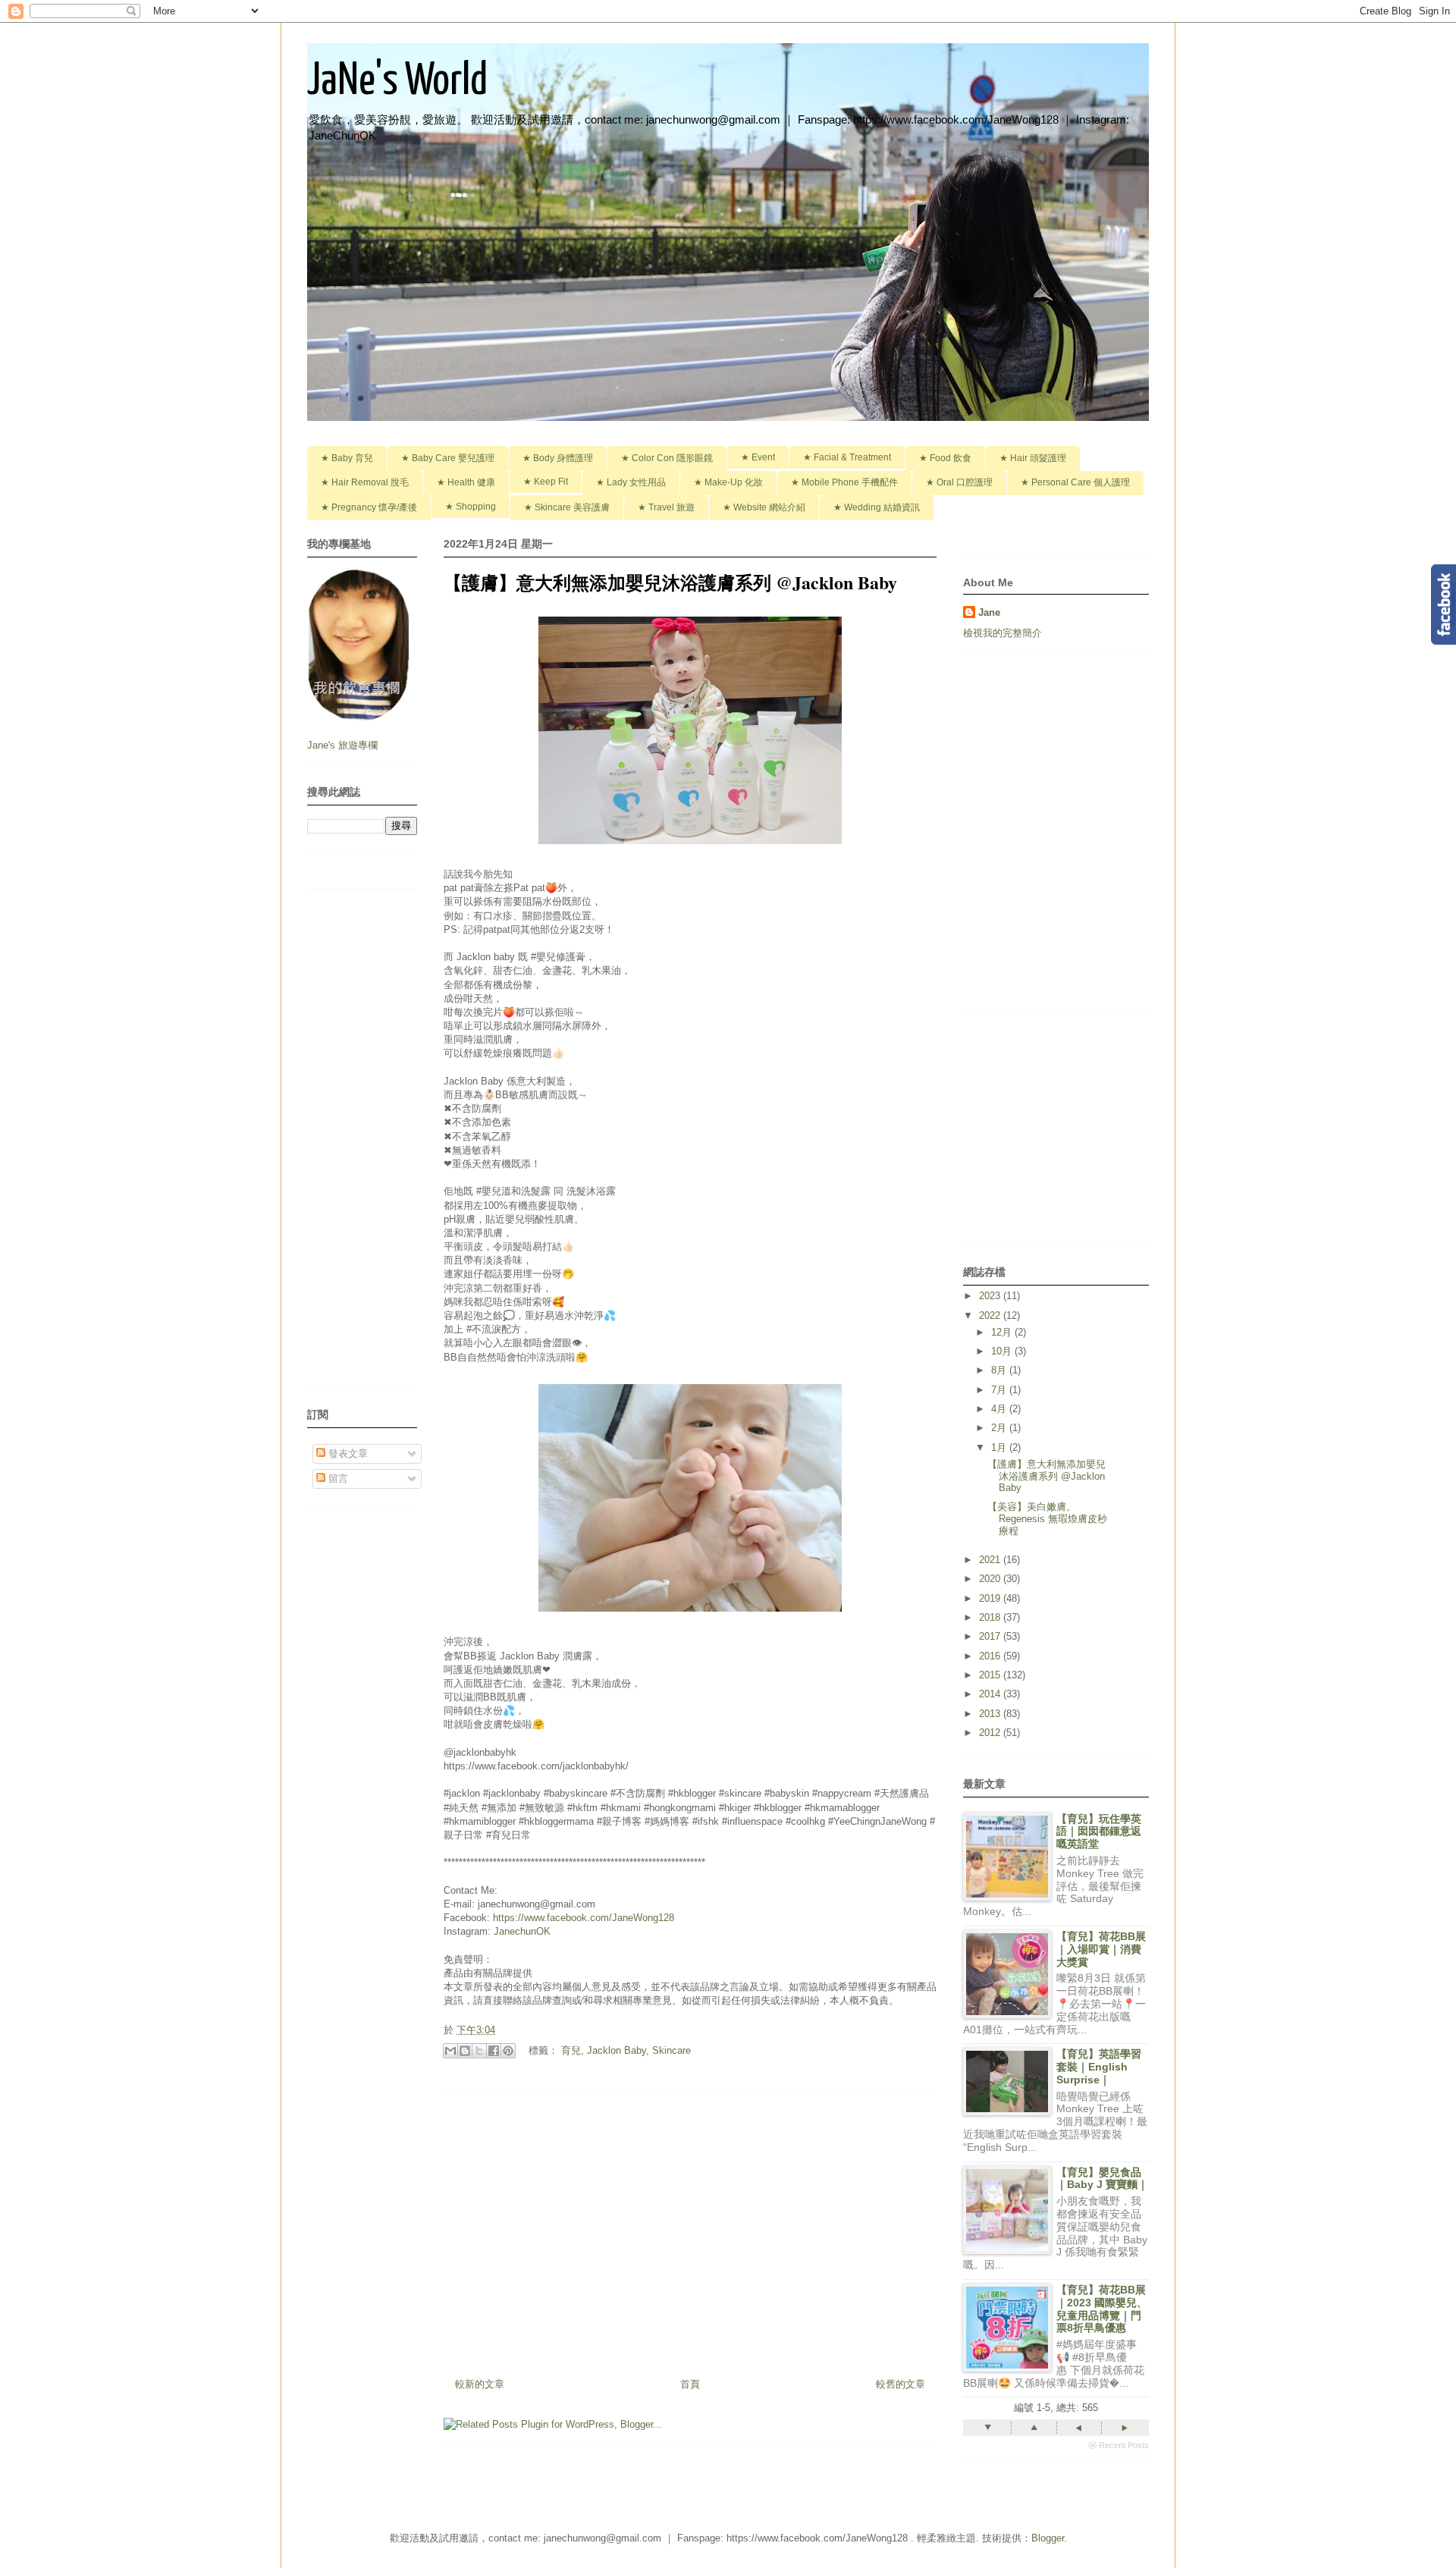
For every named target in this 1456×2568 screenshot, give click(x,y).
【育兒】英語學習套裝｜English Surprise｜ (1099, 2067)
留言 (337, 1479)
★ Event (758, 457)
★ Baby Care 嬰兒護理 (448, 458)
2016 (991, 1656)
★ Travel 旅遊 (666, 507)
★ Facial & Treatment (847, 457)
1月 (1000, 1447)
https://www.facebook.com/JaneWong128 (584, 1918)
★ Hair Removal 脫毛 (365, 482)
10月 (1003, 1351)
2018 (991, 1617)
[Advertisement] (690, 2229)
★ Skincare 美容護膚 (567, 507)
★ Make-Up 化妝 (728, 482)
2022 (991, 1315)
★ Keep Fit (546, 482)
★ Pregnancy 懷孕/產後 (369, 507)
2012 (991, 1733)
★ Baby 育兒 (347, 458)
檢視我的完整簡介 (1003, 633)
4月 (1000, 1409)
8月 (1000, 1370)
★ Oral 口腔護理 (959, 482)
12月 (1003, 1332)
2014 (991, 1694)
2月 (1000, 1428)
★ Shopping (471, 507)
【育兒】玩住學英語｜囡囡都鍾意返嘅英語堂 (1099, 1832)
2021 (991, 1560)
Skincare (672, 2050)
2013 (991, 1714)
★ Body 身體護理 (558, 458)
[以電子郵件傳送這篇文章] (450, 2051)
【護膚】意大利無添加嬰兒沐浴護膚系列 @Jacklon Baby (1046, 1476)
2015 (991, 1675)
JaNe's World (397, 82)
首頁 (690, 2384)
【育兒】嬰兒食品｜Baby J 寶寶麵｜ (1102, 2179)
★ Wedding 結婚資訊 (877, 507)
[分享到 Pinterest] (508, 2051)
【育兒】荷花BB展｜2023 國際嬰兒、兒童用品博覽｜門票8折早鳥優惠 (1102, 2309)
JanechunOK (522, 1931)
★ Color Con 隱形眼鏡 (667, 458)
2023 (991, 1296)
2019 (991, 1598)
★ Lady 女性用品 (631, 482)
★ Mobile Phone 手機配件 (844, 482)
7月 (1000, 1390)
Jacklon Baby (617, 2050)
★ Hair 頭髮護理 (1033, 458)
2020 (991, 1579)
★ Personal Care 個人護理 (1075, 482)
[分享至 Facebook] (494, 2051)
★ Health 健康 (466, 482)
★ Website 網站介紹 (764, 507)
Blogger (1048, 2538)
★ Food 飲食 (945, 458)
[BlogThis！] (465, 2051)
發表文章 (347, 1454)
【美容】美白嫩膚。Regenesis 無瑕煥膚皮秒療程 (1047, 1518)
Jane (989, 612)
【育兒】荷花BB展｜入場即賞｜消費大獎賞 (1101, 1949)
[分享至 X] (479, 2051)
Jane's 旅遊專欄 (344, 745)
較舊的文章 (901, 2384)
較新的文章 (480, 2384)
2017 (991, 1636)
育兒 (571, 2050)
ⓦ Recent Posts (1119, 2445)
